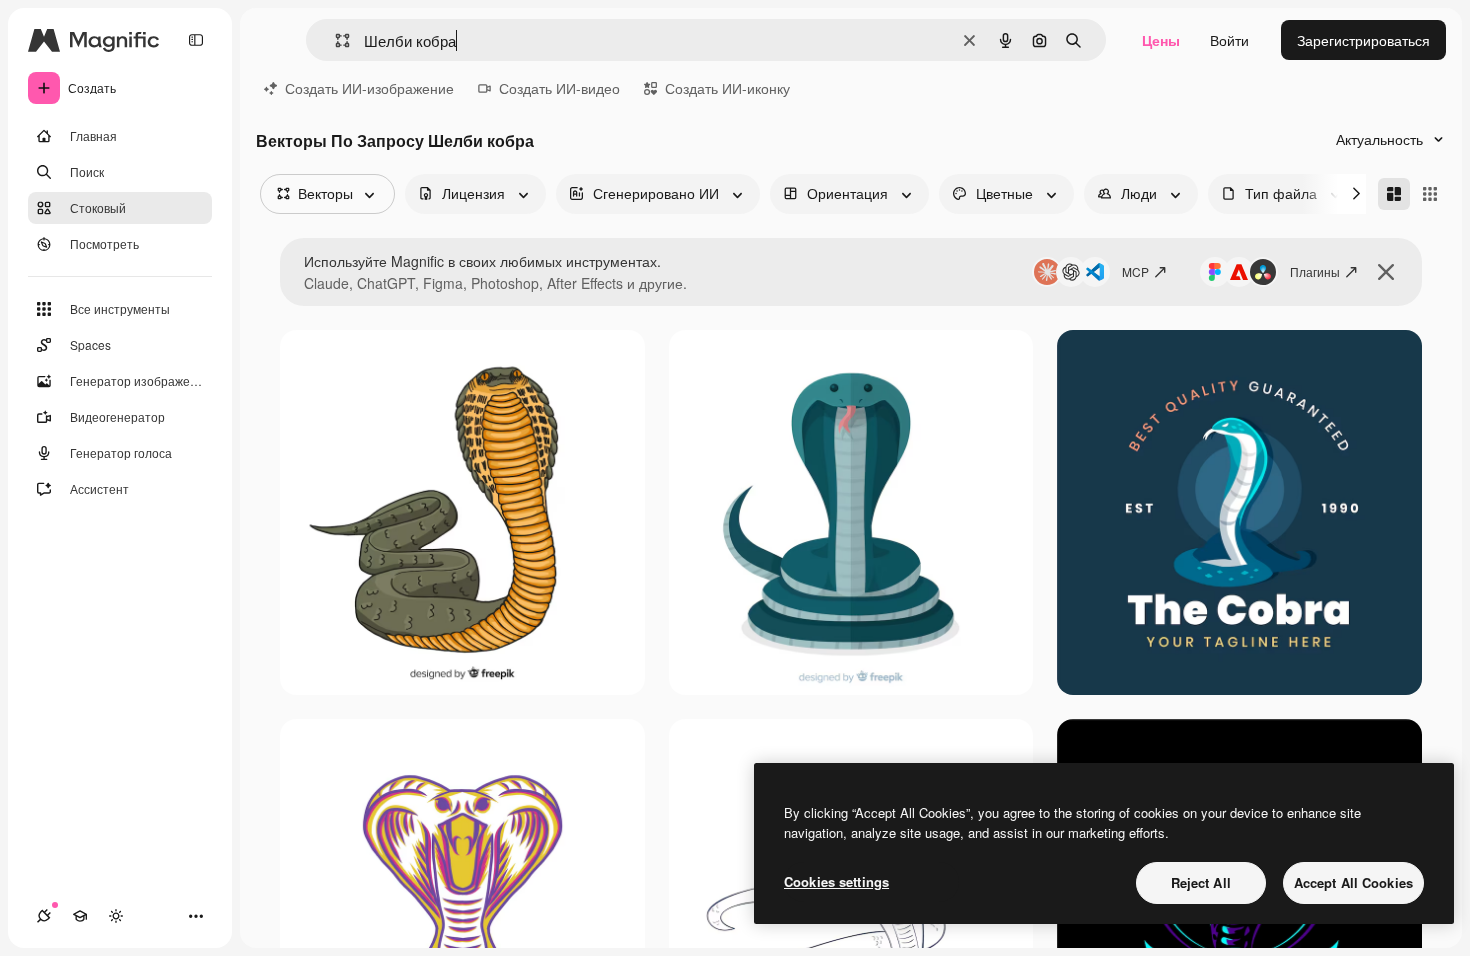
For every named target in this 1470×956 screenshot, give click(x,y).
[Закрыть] (1386, 272)
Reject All (1201, 882)
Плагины (1315, 271)
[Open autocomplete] (334, 40)
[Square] (1430, 194)
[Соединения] (44, 916)
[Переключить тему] (116, 916)
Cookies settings (836, 881)
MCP (1135, 271)
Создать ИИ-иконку (727, 88)
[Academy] (80, 916)
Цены (1161, 40)
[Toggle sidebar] (196, 40)
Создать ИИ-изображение (369, 88)
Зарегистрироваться (1363, 40)
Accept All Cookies (1353, 882)
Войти (1229, 40)
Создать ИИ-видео (559, 88)
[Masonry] (1394, 194)
